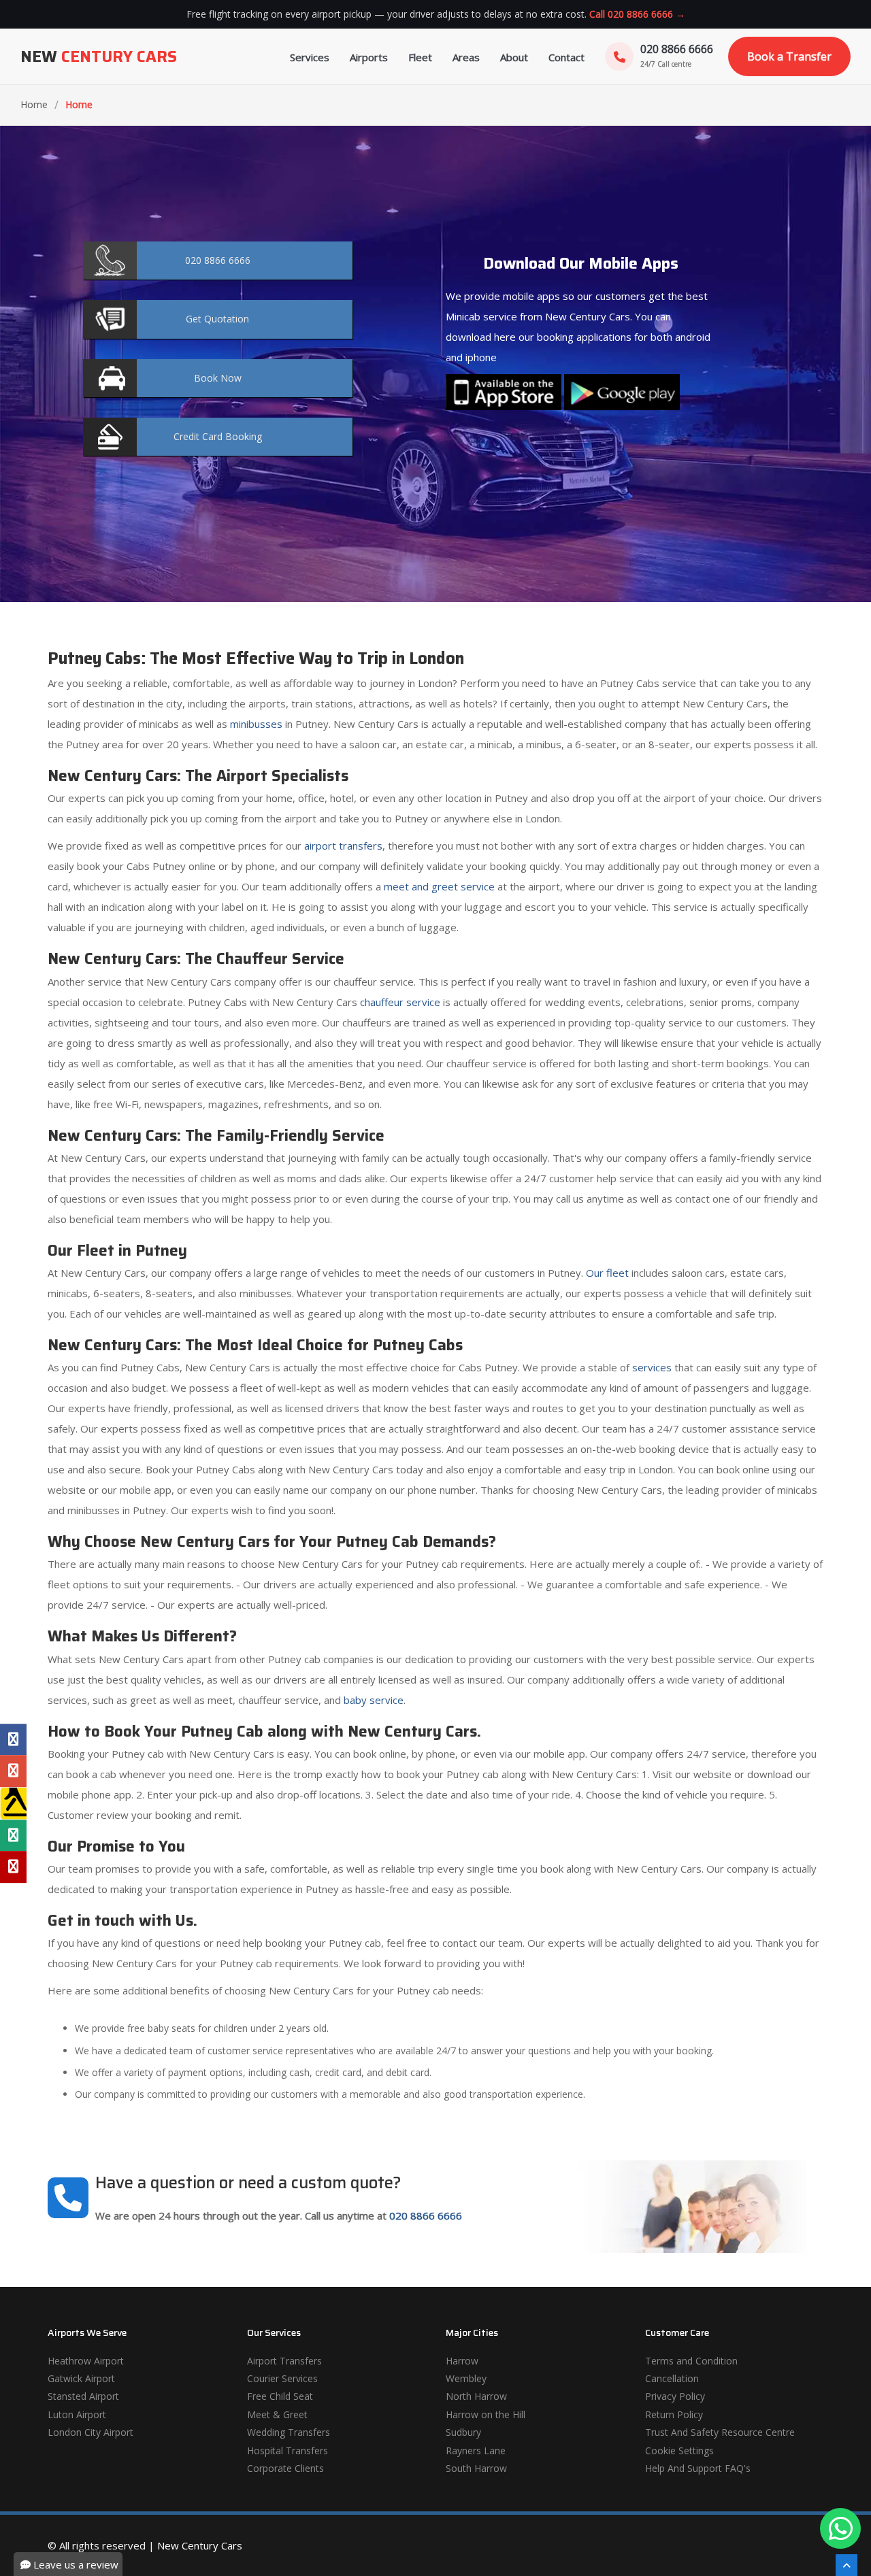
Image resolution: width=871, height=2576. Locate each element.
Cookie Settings (679, 2450)
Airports (369, 57)
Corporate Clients (285, 2468)
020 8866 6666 (426, 2215)
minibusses (256, 724)
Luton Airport (77, 2414)
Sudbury (463, 2432)
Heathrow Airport (86, 2361)
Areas (466, 57)
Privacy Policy (675, 2396)
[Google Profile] (13, 1771)
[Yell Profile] (13, 1803)
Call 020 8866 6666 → (637, 14)
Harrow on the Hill (486, 2414)
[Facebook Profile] (13, 1739)
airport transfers (343, 846)
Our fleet (607, 1273)
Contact (566, 57)
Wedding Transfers (289, 2432)
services (652, 1367)
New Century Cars (200, 2545)
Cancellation (672, 2378)
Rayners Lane (476, 2450)
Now (218, 378)
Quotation (217, 319)
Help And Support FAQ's (698, 2468)
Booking (218, 436)
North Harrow (476, 2396)
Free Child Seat (280, 2396)
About (514, 57)
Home (34, 104)
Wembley (466, 2378)
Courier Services (282, 2378)
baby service (374, 1700)
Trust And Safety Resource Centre (720, 2432)
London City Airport (91, 2432)
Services (310, 57)
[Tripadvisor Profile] (13, 1835)
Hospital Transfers (287, 2450)
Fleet (420, 57)
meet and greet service (439, 886)
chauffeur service (400, 1002)
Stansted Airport (83, 2396)
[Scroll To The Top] (847, 2565)
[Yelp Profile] (13, 1867)
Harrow (462, 2361)
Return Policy (674, 2414)
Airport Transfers (284, 2361)
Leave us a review (75, 2564)
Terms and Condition (691, 2361)
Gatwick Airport (81, 2378)
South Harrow (476, 2468)
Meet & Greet (277, 2414)
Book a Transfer (789, 56)
